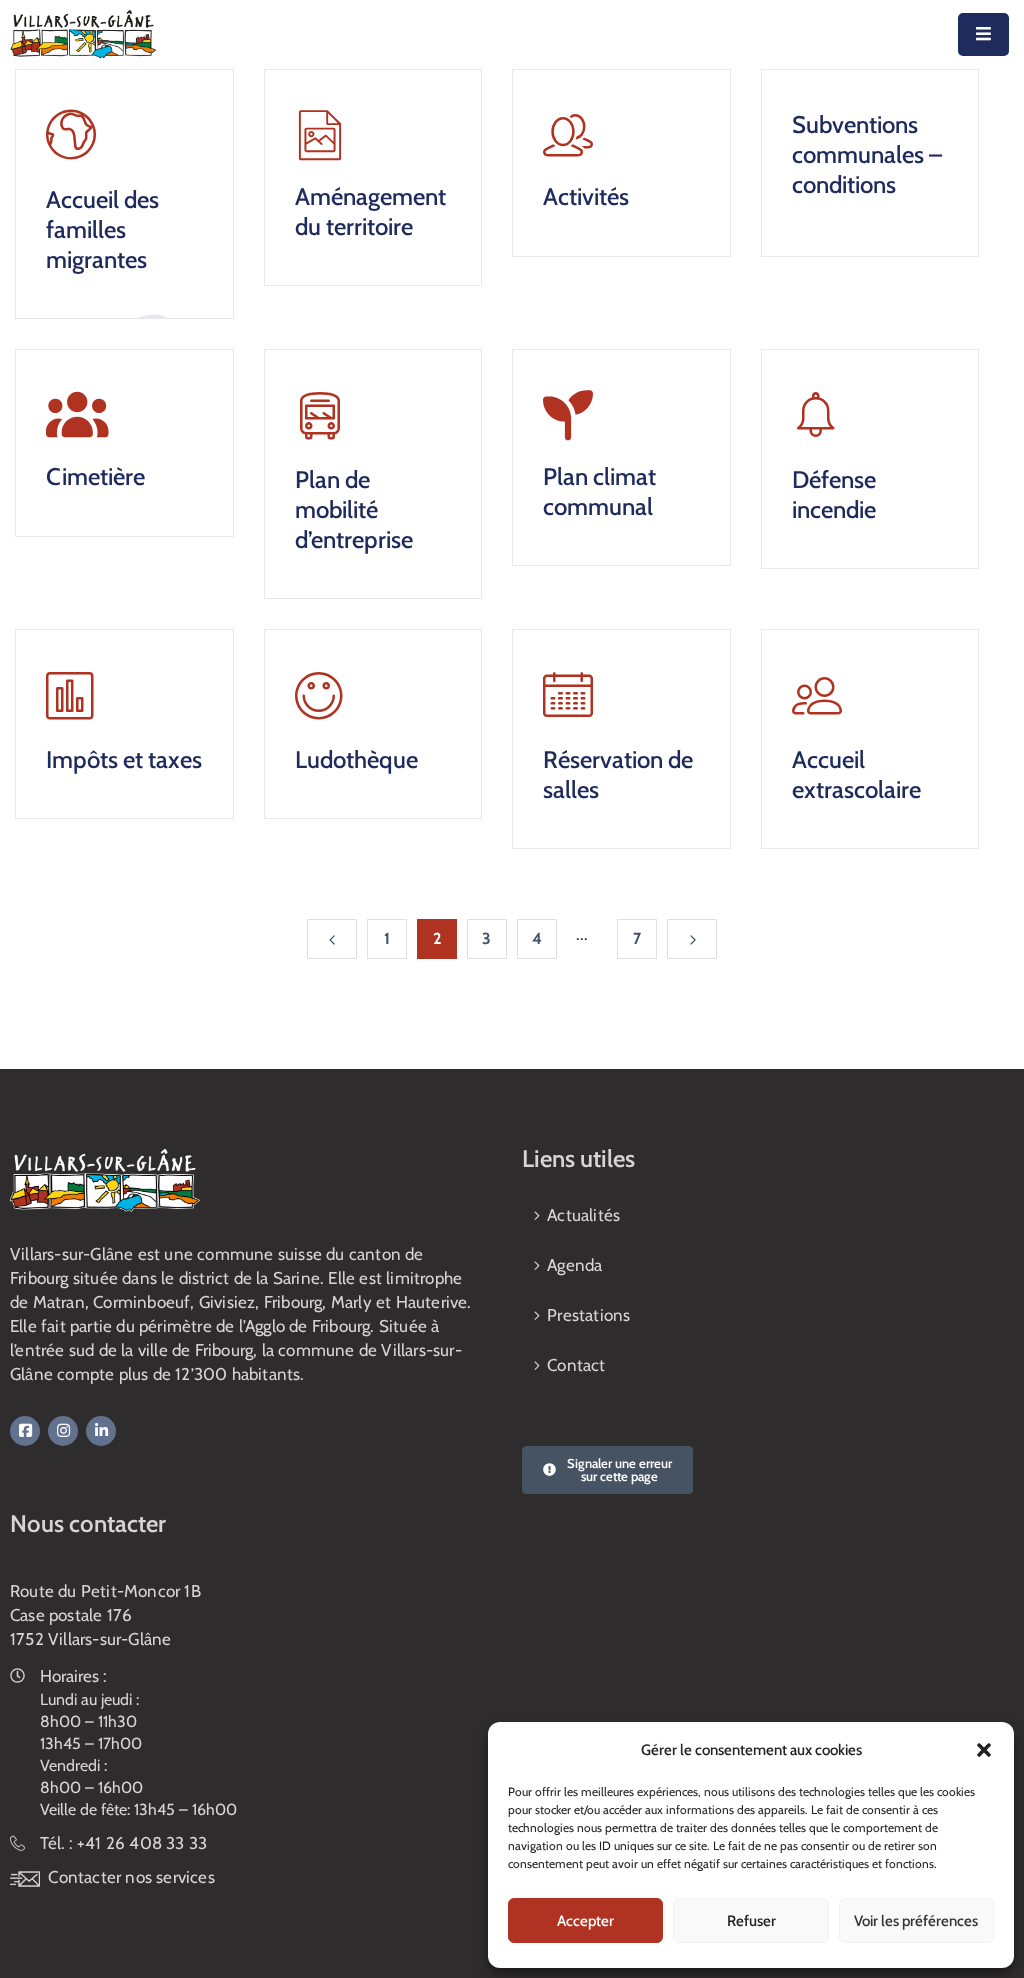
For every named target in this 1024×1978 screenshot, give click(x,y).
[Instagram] (63, 1431)
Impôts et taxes (124, 759)
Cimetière (95, 476)
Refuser (751, 1921)
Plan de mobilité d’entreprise (354, 509)
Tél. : (123, 1843)
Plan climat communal (599, 491)
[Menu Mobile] (983, 34)
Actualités (583, 1215)
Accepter (585, 1921)
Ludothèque (356, 759)
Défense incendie (834, 494)
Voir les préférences (916, 1921)
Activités (586, 196)
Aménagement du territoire (370, 211)
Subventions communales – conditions (867, 154)
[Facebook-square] (25, 1431)
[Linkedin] (101, 1431)
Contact (576, 1365)
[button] (984, 1750)
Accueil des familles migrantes (102, 229)
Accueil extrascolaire (856, 774)
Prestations (588, 1315)
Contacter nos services (131, 1877)
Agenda (574, 1265)
